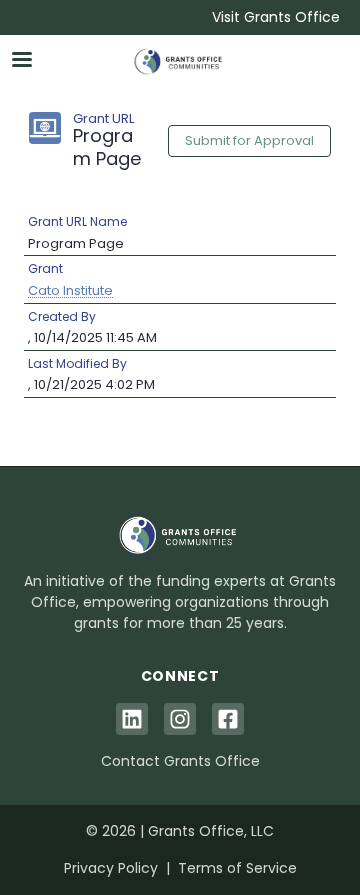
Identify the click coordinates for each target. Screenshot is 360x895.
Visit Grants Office (276, 17)
